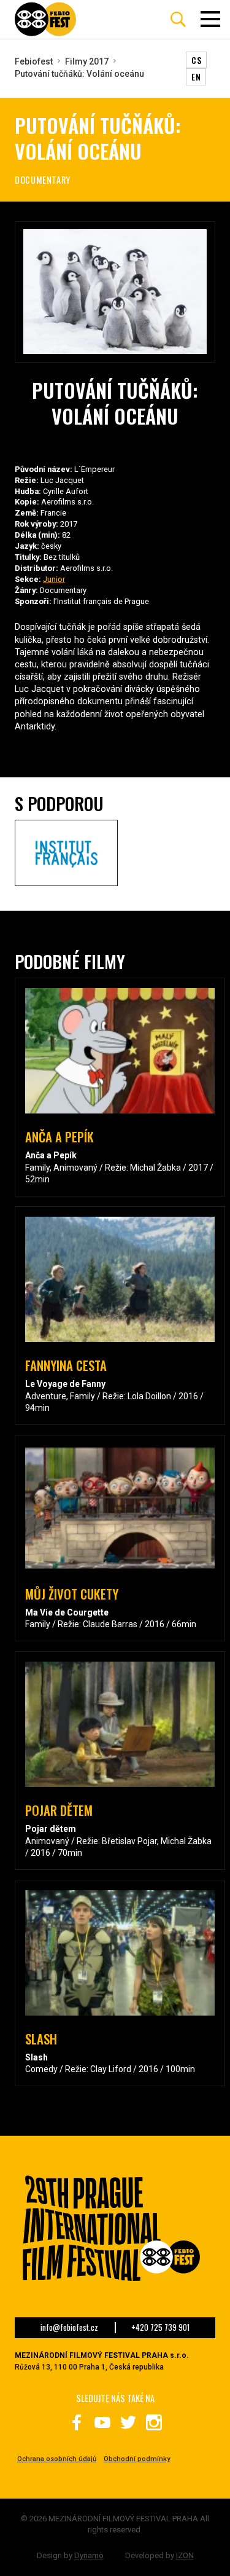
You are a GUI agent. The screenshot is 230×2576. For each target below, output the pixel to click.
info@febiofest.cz (69, 2328)
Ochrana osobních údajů (57, 2459)
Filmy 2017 (87, 61)
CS (196, 60)
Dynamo (89, 2555)
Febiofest (34, 61)
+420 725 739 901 (160, 2328)
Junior (54, 579)
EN (196, 77)
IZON (185, 2555)
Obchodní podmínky (137, 2459)
